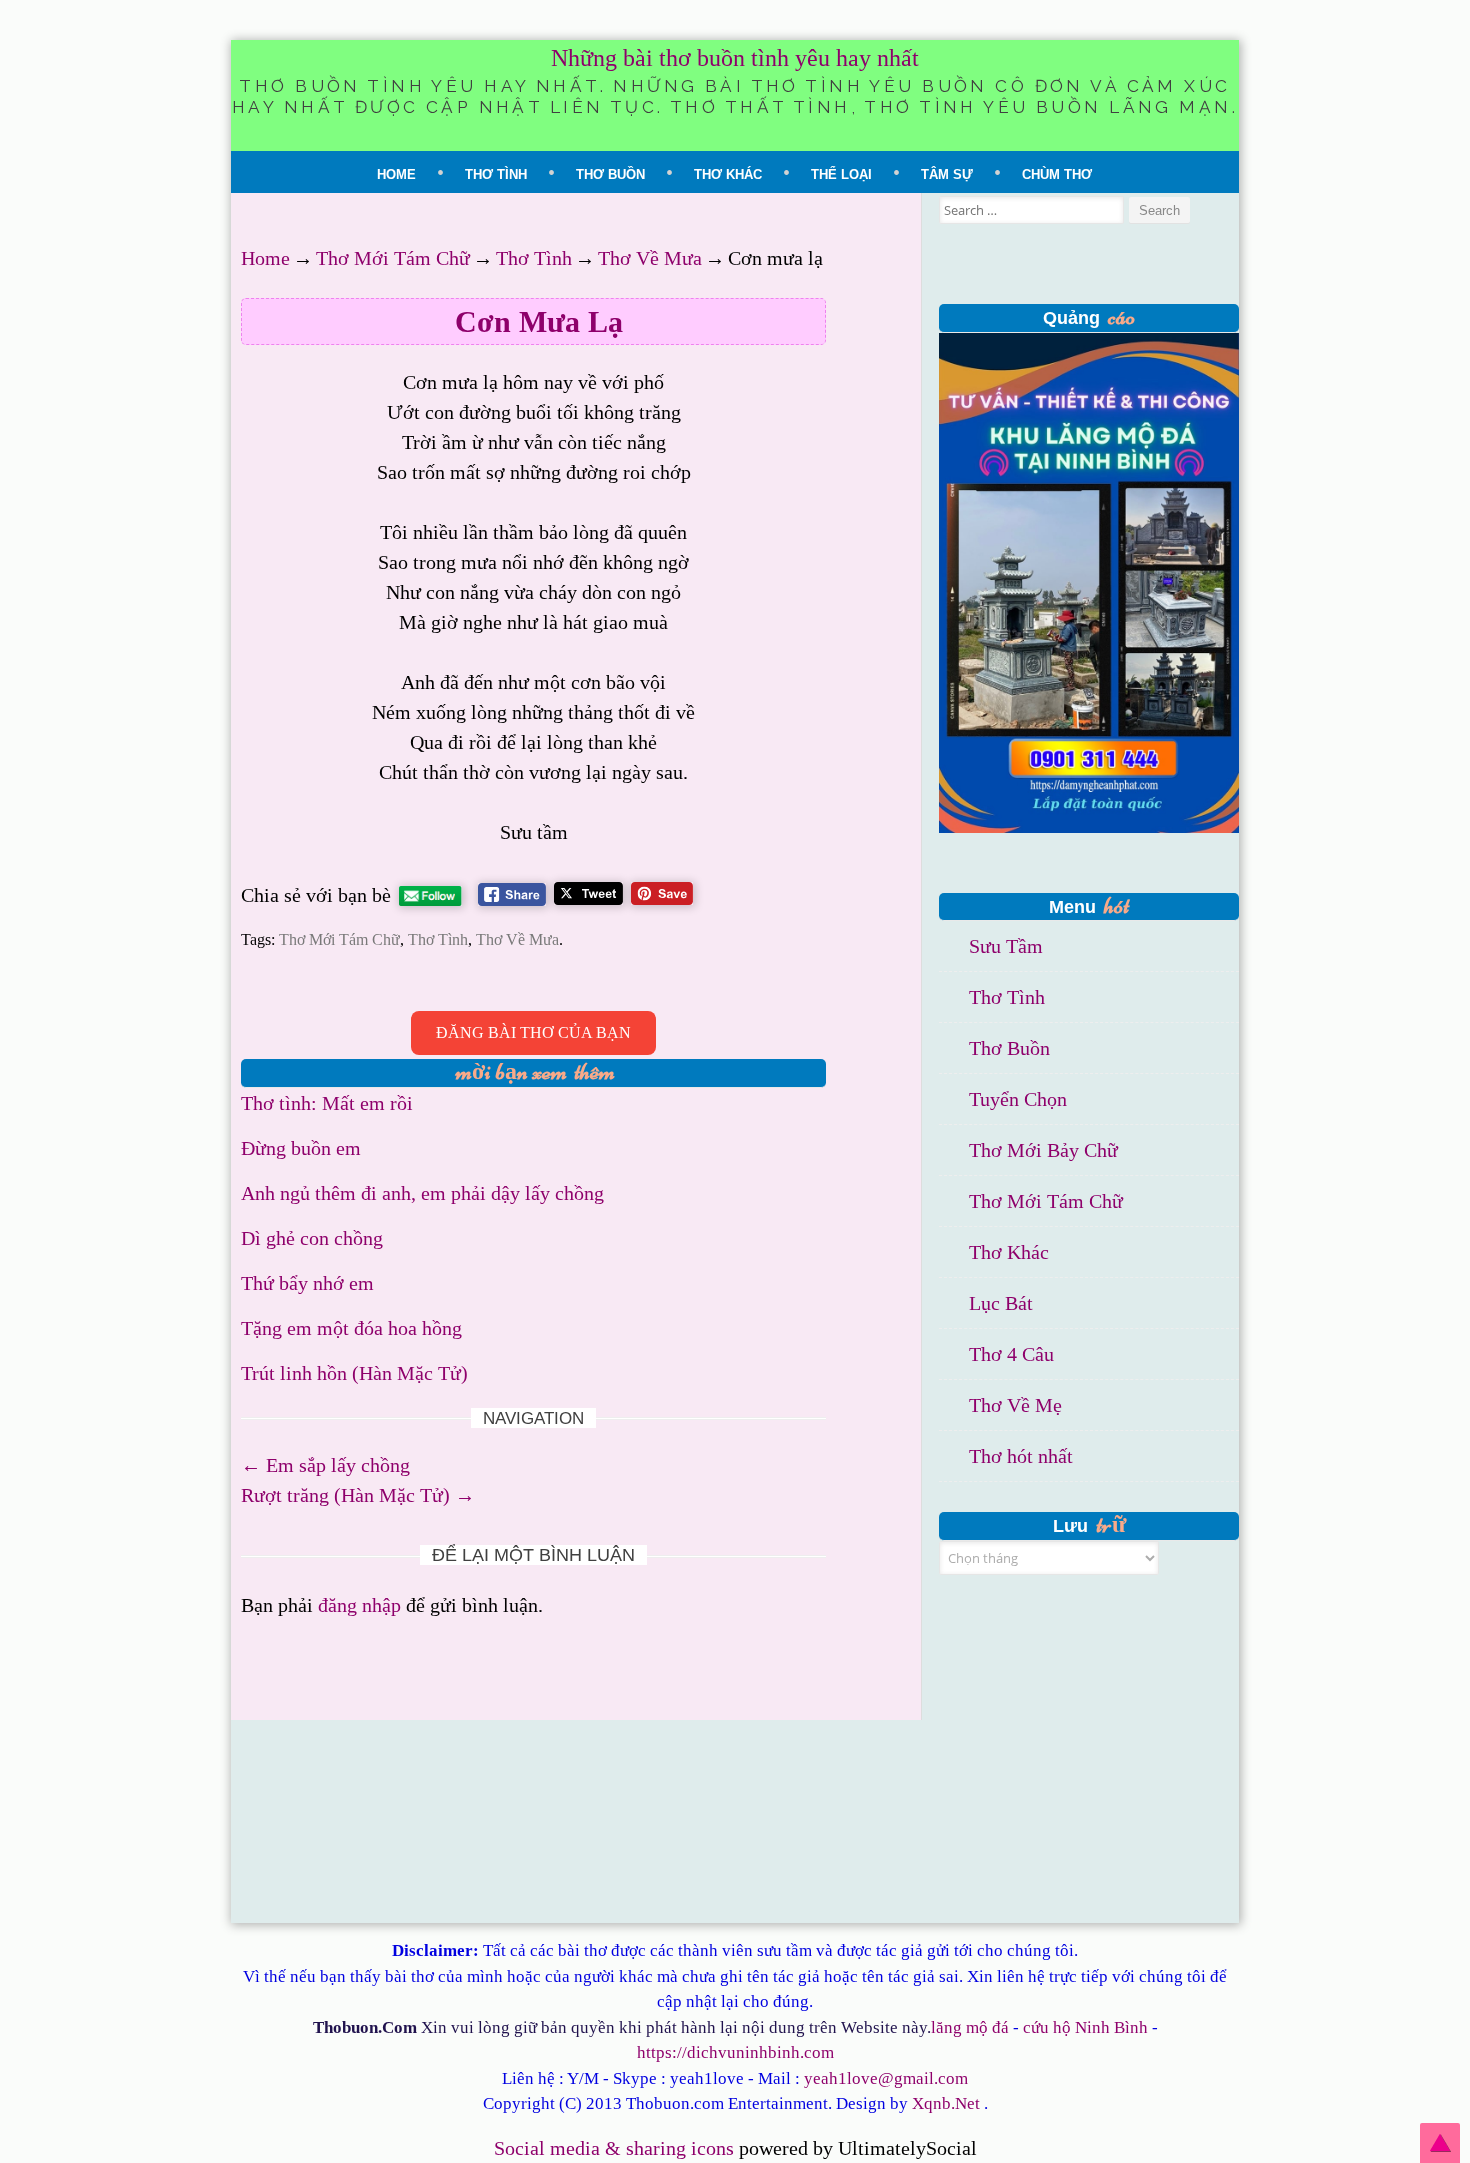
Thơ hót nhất (1021, 1456)
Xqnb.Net (946, 2103)
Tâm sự (947, 174)
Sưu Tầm (1006, 946)
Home (396, 174)
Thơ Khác (728, 174)
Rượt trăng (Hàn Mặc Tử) (358, 1495)
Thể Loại (841, 174)
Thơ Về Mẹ (1015, 1405)
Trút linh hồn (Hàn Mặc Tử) (354, 1373)
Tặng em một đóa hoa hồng (351, 1328)
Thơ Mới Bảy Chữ (1043, 1150)
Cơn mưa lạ (539, 321)
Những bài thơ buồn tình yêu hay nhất (735, 58)
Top (1440, 2143)
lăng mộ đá (970, 2027)
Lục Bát (1001, 1303)
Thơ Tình (496, 174)
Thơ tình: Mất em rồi (327, 1103)
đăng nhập (359, 1605)
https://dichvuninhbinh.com (735, 2052)
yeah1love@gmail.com (886, 2078)
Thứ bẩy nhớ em (307, 1283)
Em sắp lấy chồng (325, 1465)
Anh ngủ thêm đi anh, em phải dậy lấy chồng (422, 1193)
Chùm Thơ (1057, 174)
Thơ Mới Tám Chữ (393, 258)
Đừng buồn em (301, 1148)
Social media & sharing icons (616, 2148)
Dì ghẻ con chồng (312, 1238)
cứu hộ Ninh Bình (1085, 2027)
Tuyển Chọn (1018, 1099)
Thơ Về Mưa (650, 258)
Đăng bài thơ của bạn (533, 1032)
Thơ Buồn (610, 174)
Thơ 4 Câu (1011, 1354)
